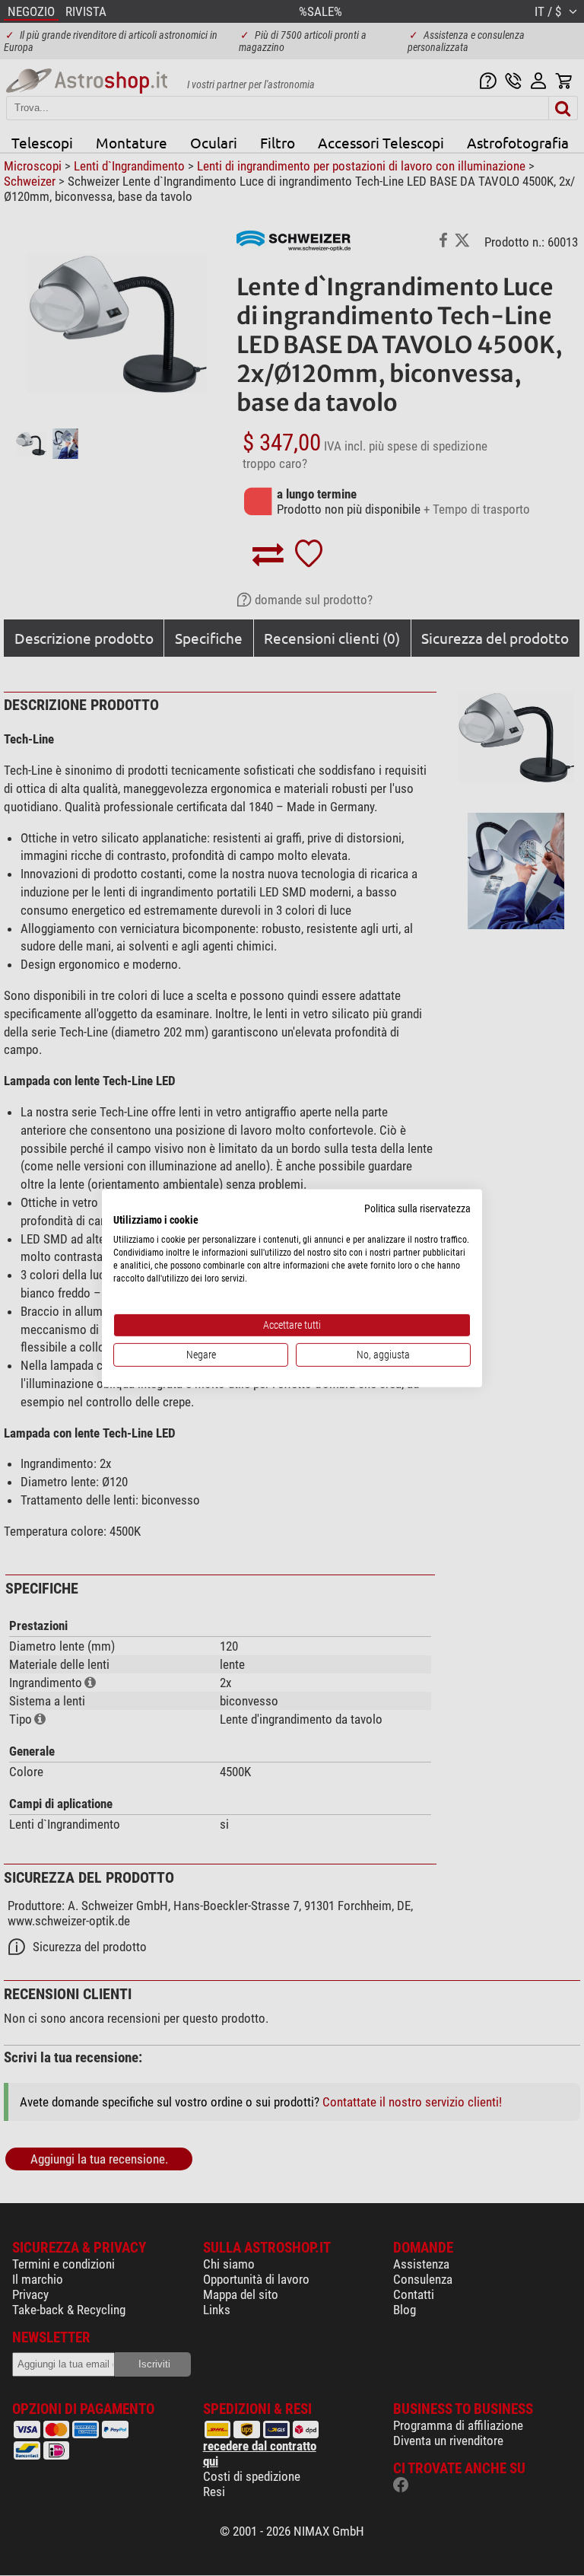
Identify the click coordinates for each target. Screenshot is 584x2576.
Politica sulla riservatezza (417, 1208)
